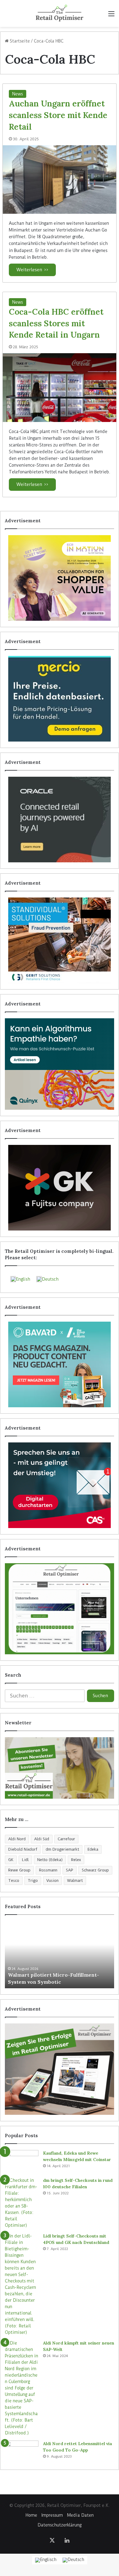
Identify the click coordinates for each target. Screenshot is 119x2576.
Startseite (19, 41)
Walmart (75, 1880)
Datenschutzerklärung (60, 2525)
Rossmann (48, 1870)
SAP (70, 1870)
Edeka (93, 1849)
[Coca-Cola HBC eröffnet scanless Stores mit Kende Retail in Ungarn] (60, 387)
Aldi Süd (42, 1839)
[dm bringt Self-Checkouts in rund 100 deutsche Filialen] (22, 2203)
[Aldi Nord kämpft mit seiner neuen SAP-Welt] (22, 2388)
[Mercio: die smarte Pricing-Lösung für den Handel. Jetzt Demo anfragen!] (60, 699)
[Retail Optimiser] (59, 13)
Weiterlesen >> (32, 270)
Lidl (25, 1860)
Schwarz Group (95, 1870)
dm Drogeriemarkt (62, 1849)
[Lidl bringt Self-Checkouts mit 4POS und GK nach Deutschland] (22, 2284)
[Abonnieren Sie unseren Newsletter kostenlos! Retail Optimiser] (60, 1768)
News (18, 94)
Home (31, 2515)
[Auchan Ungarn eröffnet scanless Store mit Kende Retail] (60, 180)
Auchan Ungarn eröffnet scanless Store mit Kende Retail (58, 115)
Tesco (14, 1880)
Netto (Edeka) (50, 1860)
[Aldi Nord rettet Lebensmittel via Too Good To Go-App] (22, 2452)
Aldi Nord (17, 1839)
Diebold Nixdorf (23, 1849)
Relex (76, 1860)
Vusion (52, 1880)
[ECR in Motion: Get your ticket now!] (60, 578)
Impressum (52, 2515)
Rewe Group (19, 1870)
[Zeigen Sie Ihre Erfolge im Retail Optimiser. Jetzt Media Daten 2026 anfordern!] (60, 2069)
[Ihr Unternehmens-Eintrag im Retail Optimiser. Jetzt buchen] (60, 1609)
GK (11, 1860)
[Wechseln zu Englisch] (46, 2560)
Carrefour (66, 1839)
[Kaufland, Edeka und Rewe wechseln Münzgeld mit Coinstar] (22, 2161)
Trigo (33, 1880)
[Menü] (111, 16)
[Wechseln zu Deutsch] (73, 2560)
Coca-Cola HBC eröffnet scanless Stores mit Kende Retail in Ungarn (56, 323)
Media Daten (80, 2515)
